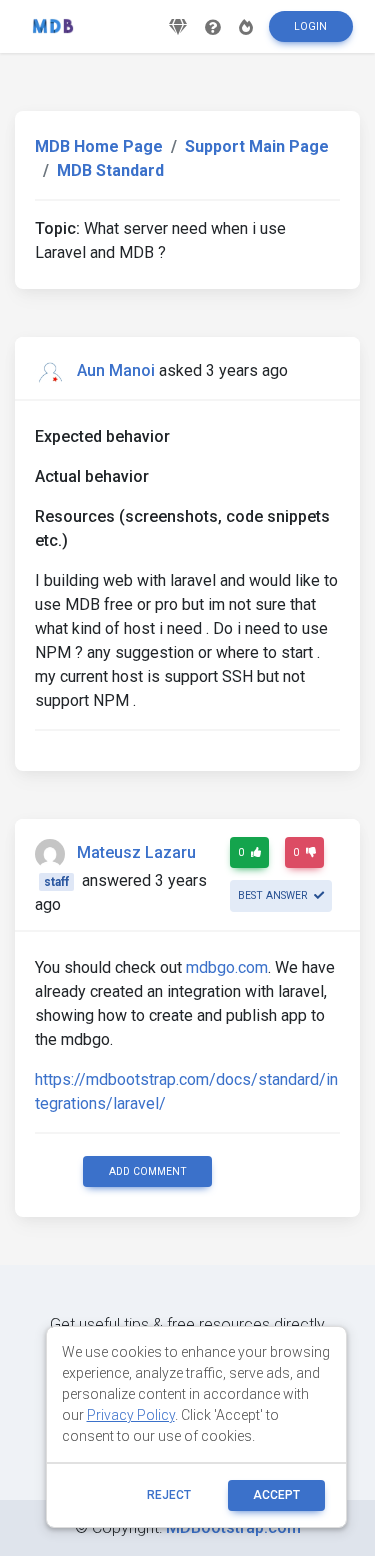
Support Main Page (257, 146)
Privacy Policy (131, 1415)
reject (169, 1495)
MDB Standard (110, 170)
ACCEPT (276, 1495)
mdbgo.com (227, 967)
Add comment (148, 1171)
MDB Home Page (99, 146)
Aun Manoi (116, 370)
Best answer (274, 895)
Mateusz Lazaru (136, 852)
